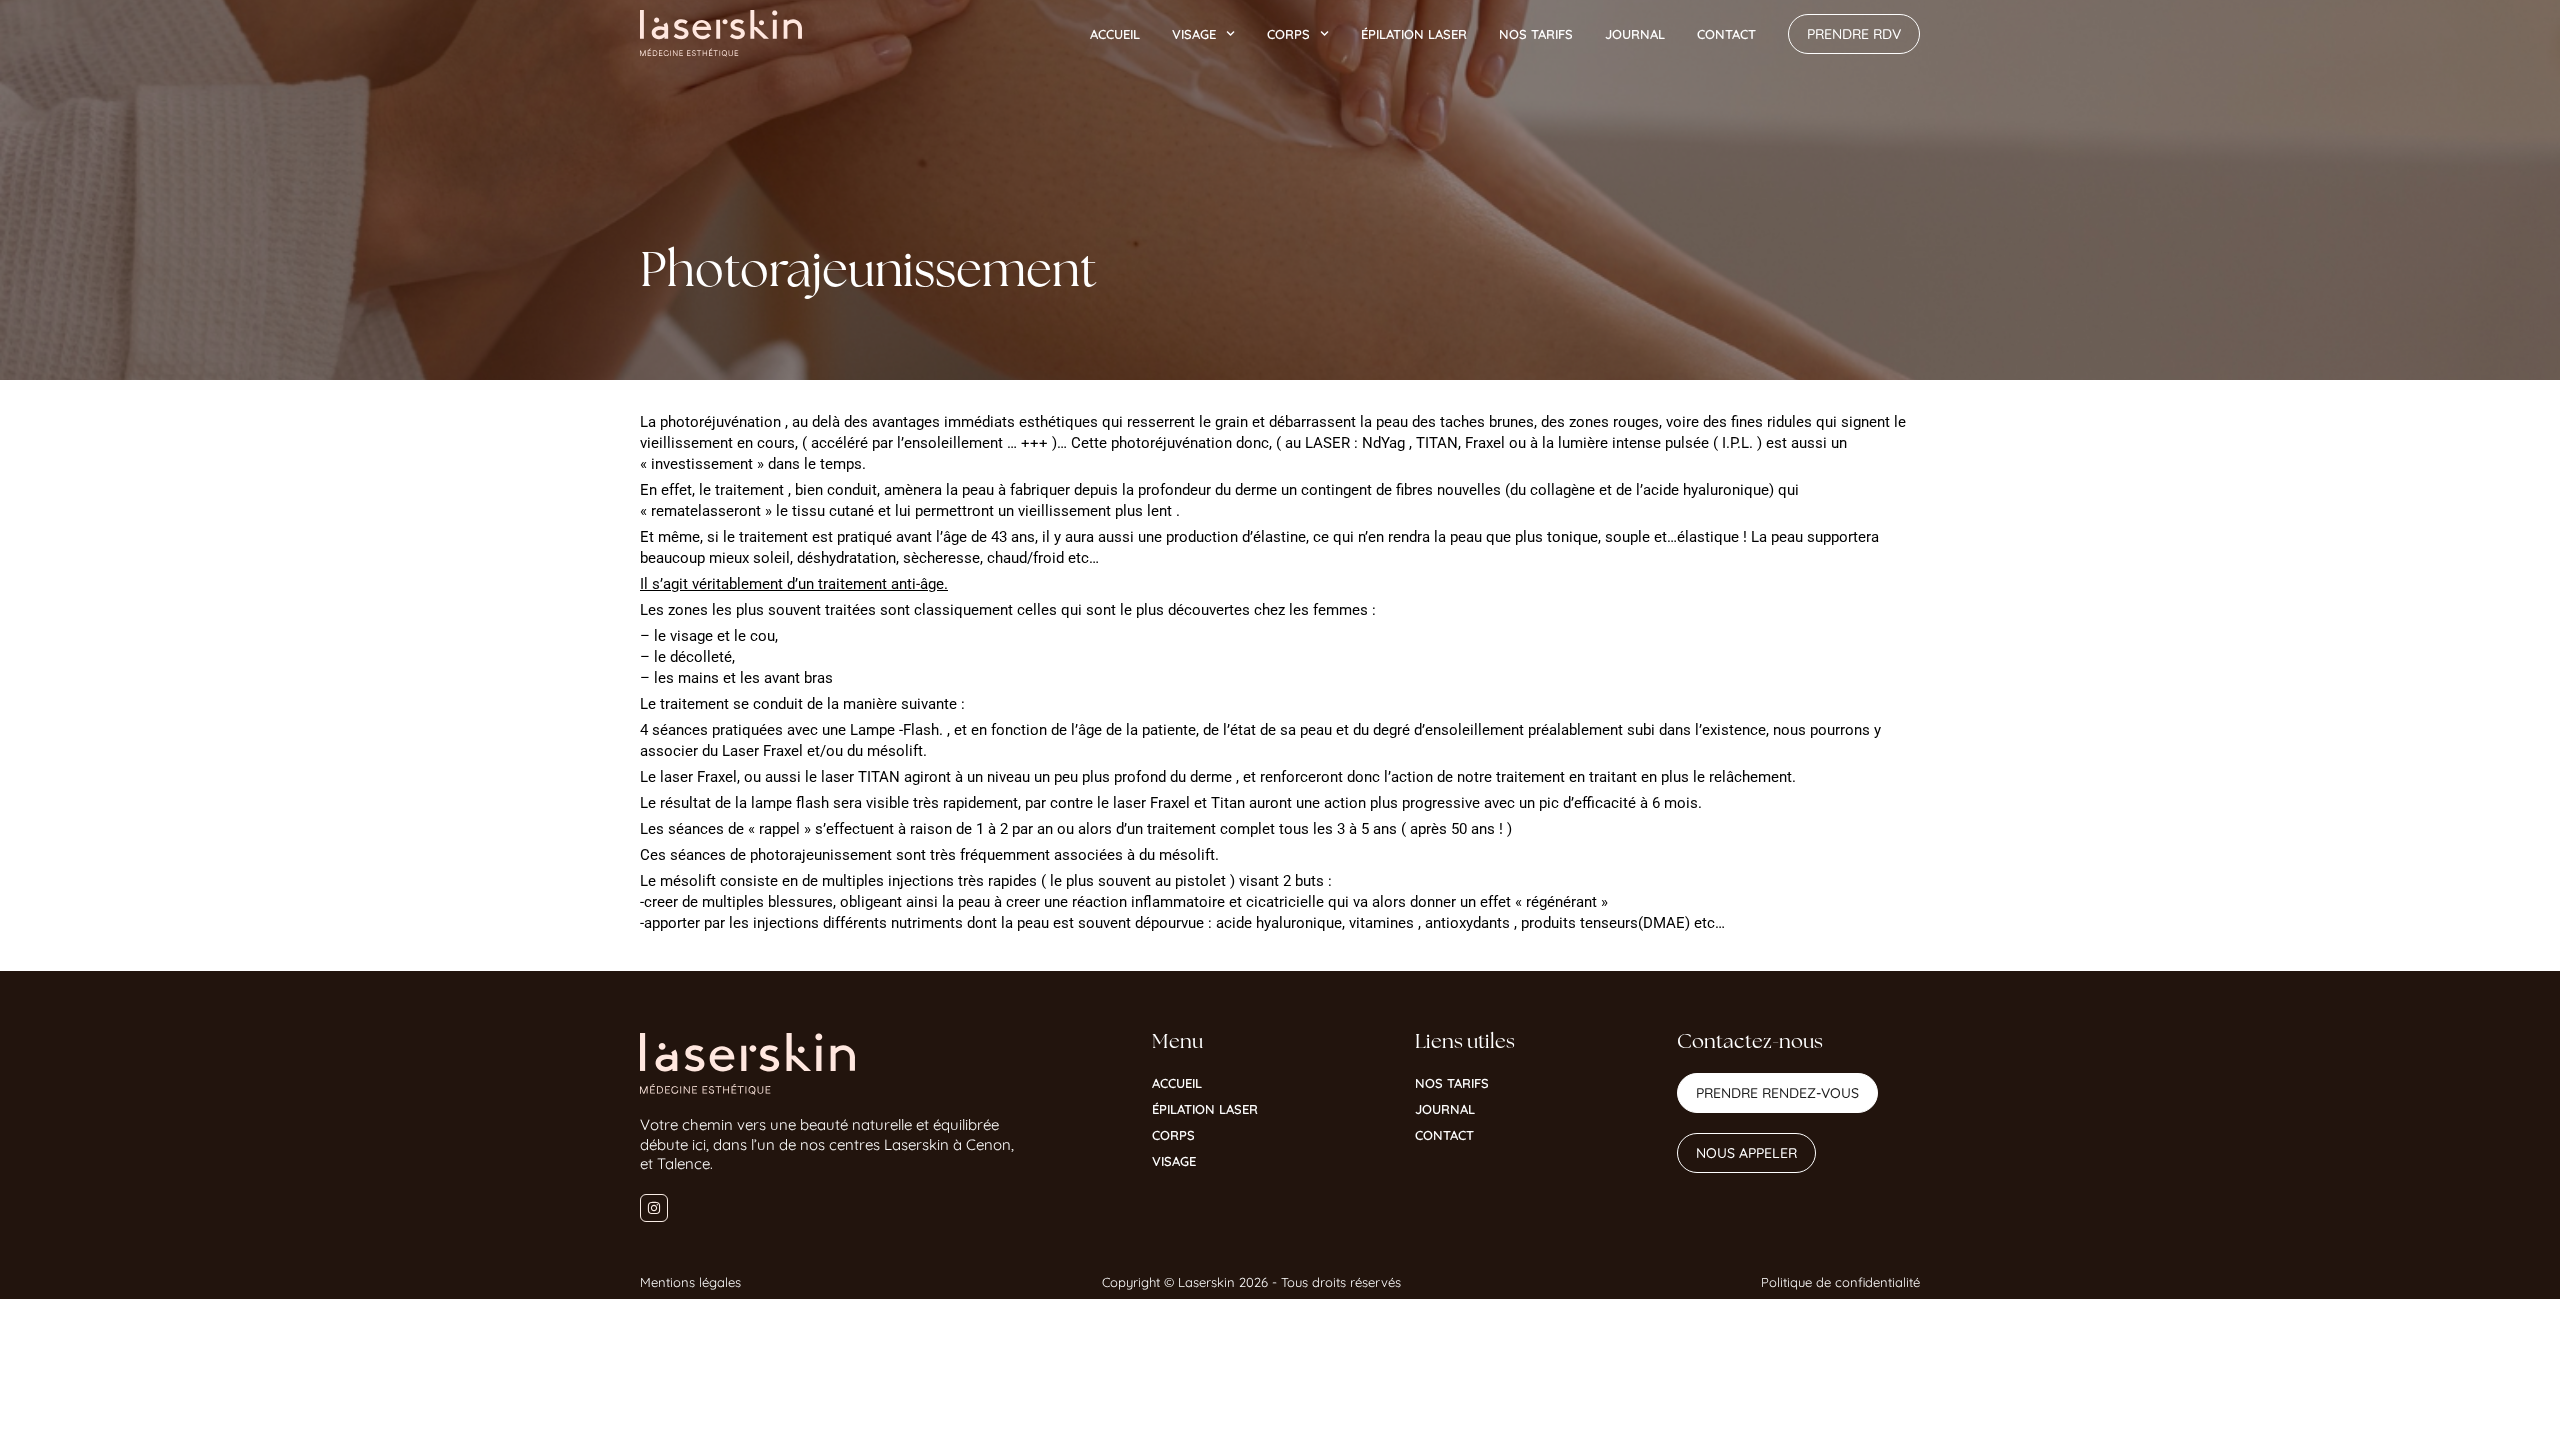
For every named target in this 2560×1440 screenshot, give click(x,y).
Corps (1288, 34)
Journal (1635, 34)
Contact (1726, 34)
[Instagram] (654, 1208)
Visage (1194, 34)
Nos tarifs (1536, 34)
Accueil (1115, 34)
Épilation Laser (1414, 34)
